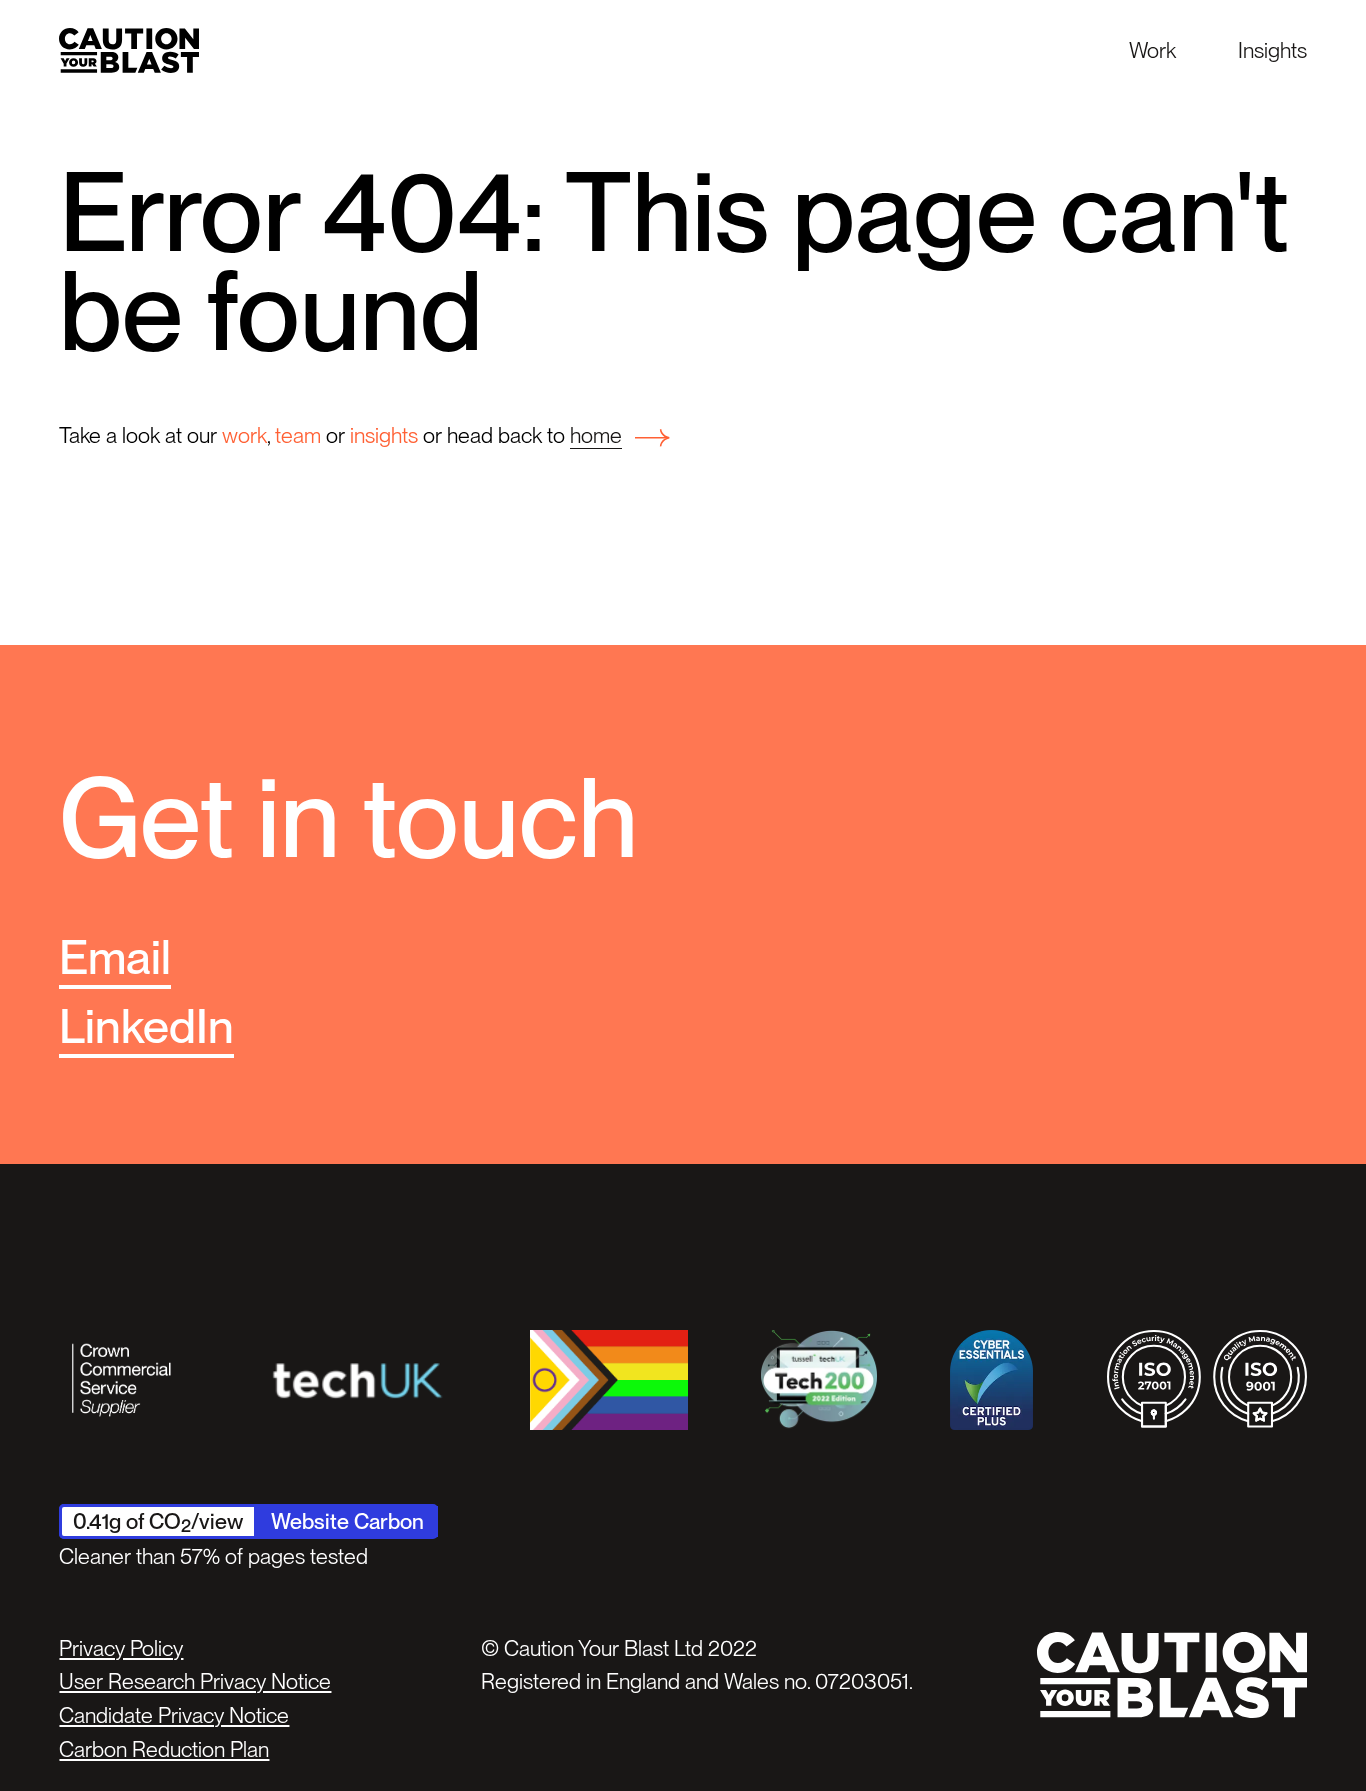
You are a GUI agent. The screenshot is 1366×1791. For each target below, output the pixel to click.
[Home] (129, 50)
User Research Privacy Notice (195, 1681)
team (298, 435)
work (244, 435)
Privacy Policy (121, 1648)
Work (1152, 50)
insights (384, 435)
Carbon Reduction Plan (164, 1749)
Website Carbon (347, 1521)
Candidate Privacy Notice (174, 1715)
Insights (1272, 50)
